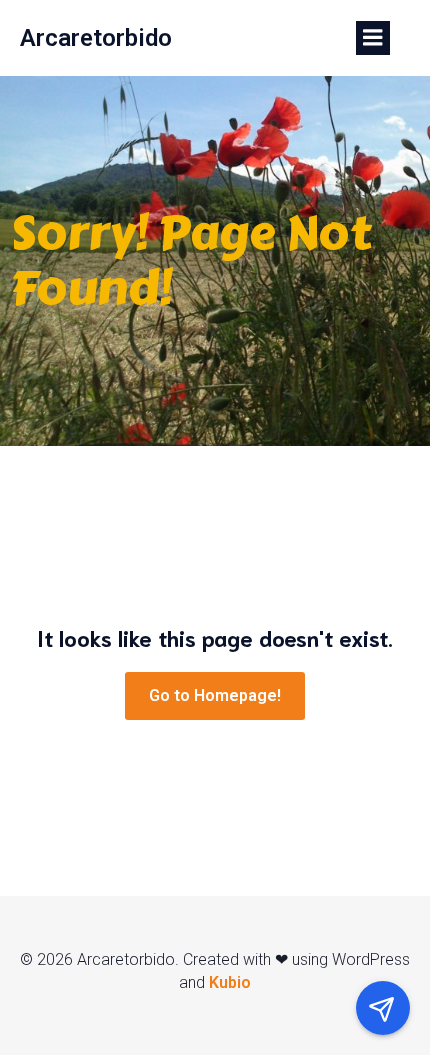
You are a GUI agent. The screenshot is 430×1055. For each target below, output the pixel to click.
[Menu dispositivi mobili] (373, 38)
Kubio (230, 982)
